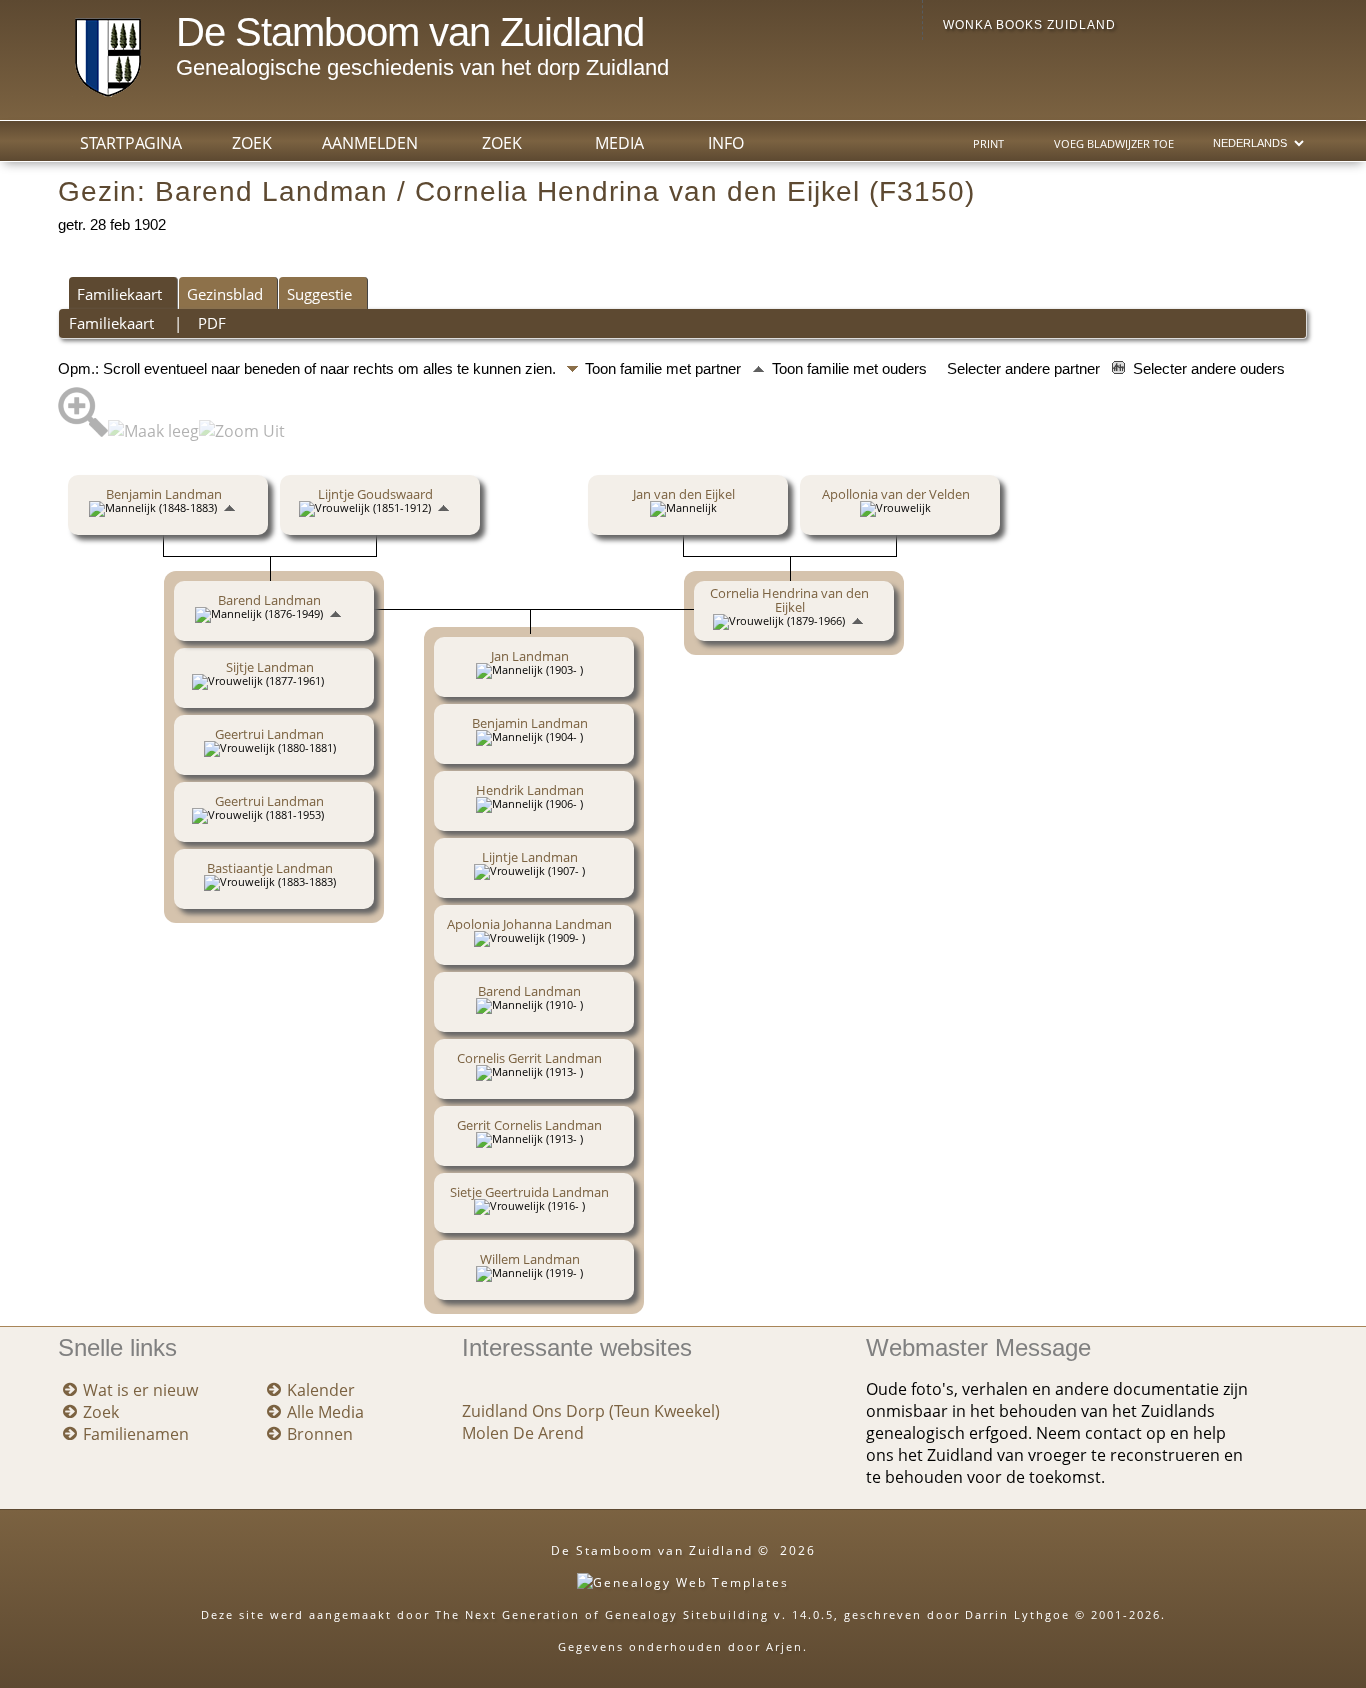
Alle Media (325, 1412)
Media (619, 143)
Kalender (321, 1390)
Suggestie (319, 294)
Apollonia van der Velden (896, 494)
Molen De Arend (523, 1433)
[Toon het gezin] (337, 680)
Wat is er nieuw (140, 1390)
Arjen (784, 1646)
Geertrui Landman (269, 734)
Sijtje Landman (270, 667)
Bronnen (320, 1434)
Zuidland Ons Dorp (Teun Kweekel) (591, 1411)
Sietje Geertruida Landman (529, 1192)
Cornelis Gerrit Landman (529, 1058)
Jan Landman (530, 656)
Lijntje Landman (530, 857)
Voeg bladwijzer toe (1114, 144)
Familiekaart (119, 294)
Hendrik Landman (530, 790)
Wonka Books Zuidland (1029, 25)
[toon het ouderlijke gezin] (229, 507)
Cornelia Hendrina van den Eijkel (789, 599)
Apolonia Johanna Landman (529, 924)
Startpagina (131, 143)
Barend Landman (269, 600)
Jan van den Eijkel (684, 494)
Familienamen (136, 1434)
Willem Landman (530, 1259)
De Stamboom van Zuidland (410, 32)
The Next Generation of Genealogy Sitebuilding (602, 1614)
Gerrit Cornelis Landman (529, 1125)
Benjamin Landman (164, 494)
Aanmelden (370, 143)
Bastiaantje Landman (270, 868)
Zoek (502, 143)
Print (988, 144)
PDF (212, 323)
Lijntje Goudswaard (375, 494)
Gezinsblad (225, 294)
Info (726, 143)
